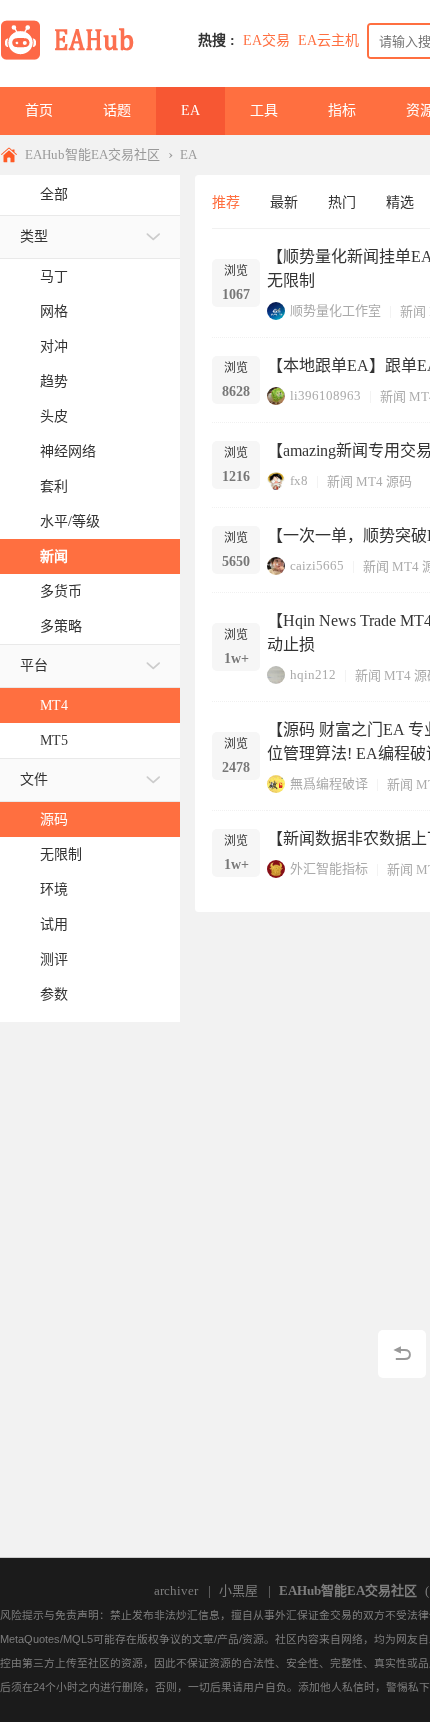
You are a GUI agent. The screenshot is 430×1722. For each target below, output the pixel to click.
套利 (54, 486)
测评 (54, 959)
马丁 (54, 276)
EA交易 (266, 40)
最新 (284, 202)
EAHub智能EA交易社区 (92, 154)
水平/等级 (70, 521)
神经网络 (68, 451)
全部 (54, 194)
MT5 (54, 740)
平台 (34, 665)
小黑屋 (238, 1590)
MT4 (54, 705)
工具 (264, 110)
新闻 (54, 556)
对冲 (54, 346)
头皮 (54, 416)
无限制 (61, 854)
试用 (54, 924)
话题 (117, 110)
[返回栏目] (402, 1354)
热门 (342, 202)
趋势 (54, 381)
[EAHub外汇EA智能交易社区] (74, 56)
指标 (342, 110)
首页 (39, 110)
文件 (34, 779)
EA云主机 (328, 40)
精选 (400, 202)
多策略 (61, 626)
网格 (54, 311)
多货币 (61, 591)
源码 (54, 819)
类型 (34, 236)
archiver (176, 1590)
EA (190, 110)
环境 (54, 889)
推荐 (226, 202)
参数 (54, 994)
